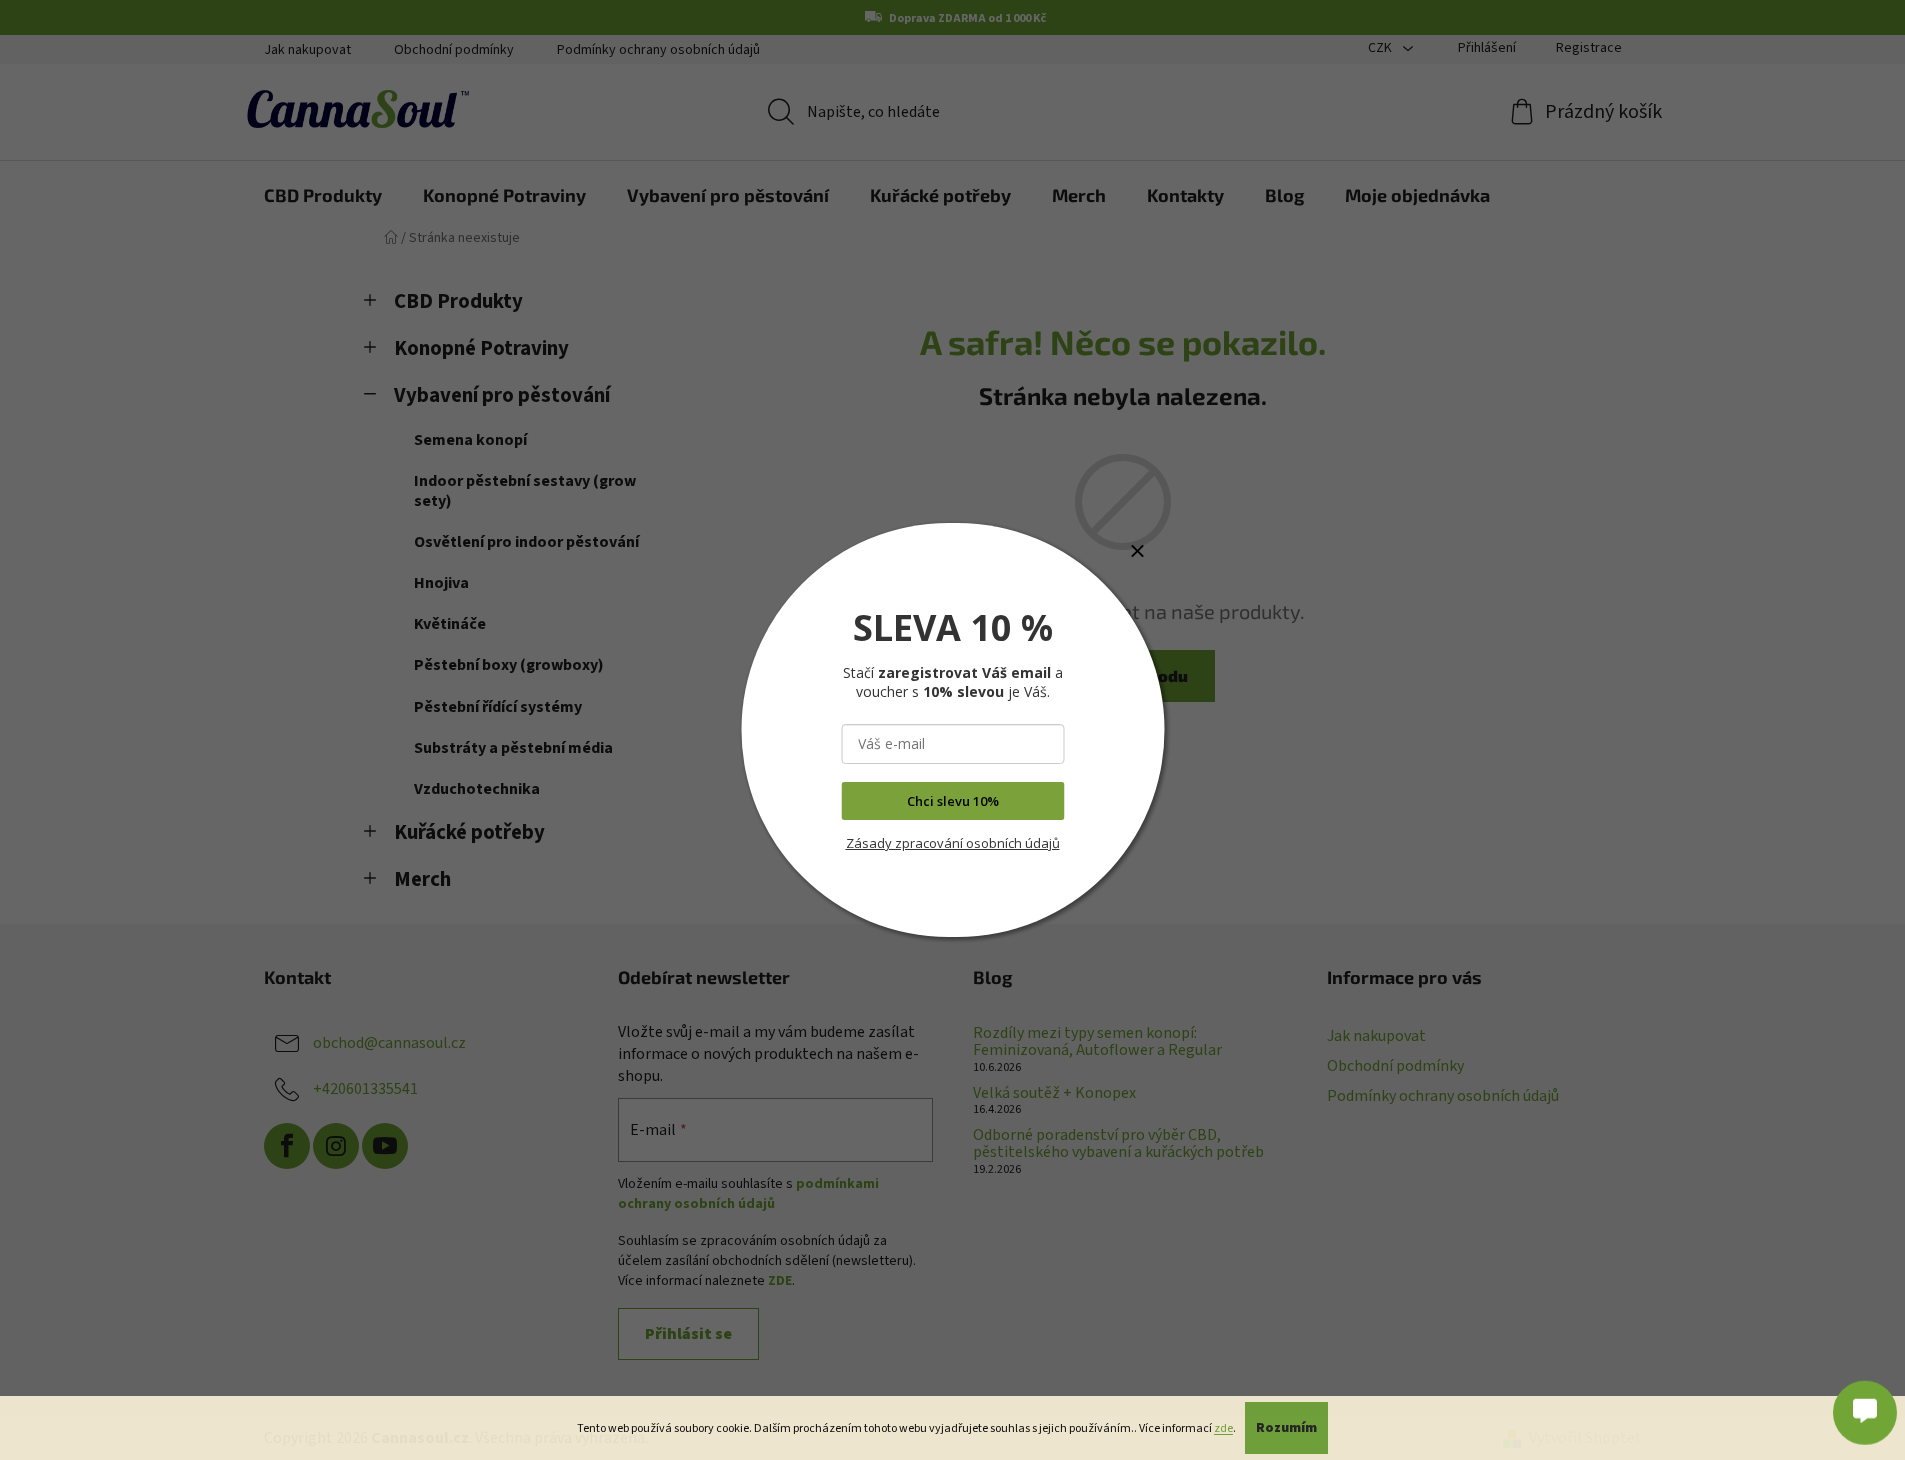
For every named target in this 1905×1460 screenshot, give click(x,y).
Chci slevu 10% (953, 801)
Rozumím (1286, 1428)
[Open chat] (1865, 1410)
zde (1223, 1428)
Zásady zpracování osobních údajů (953, 843)
